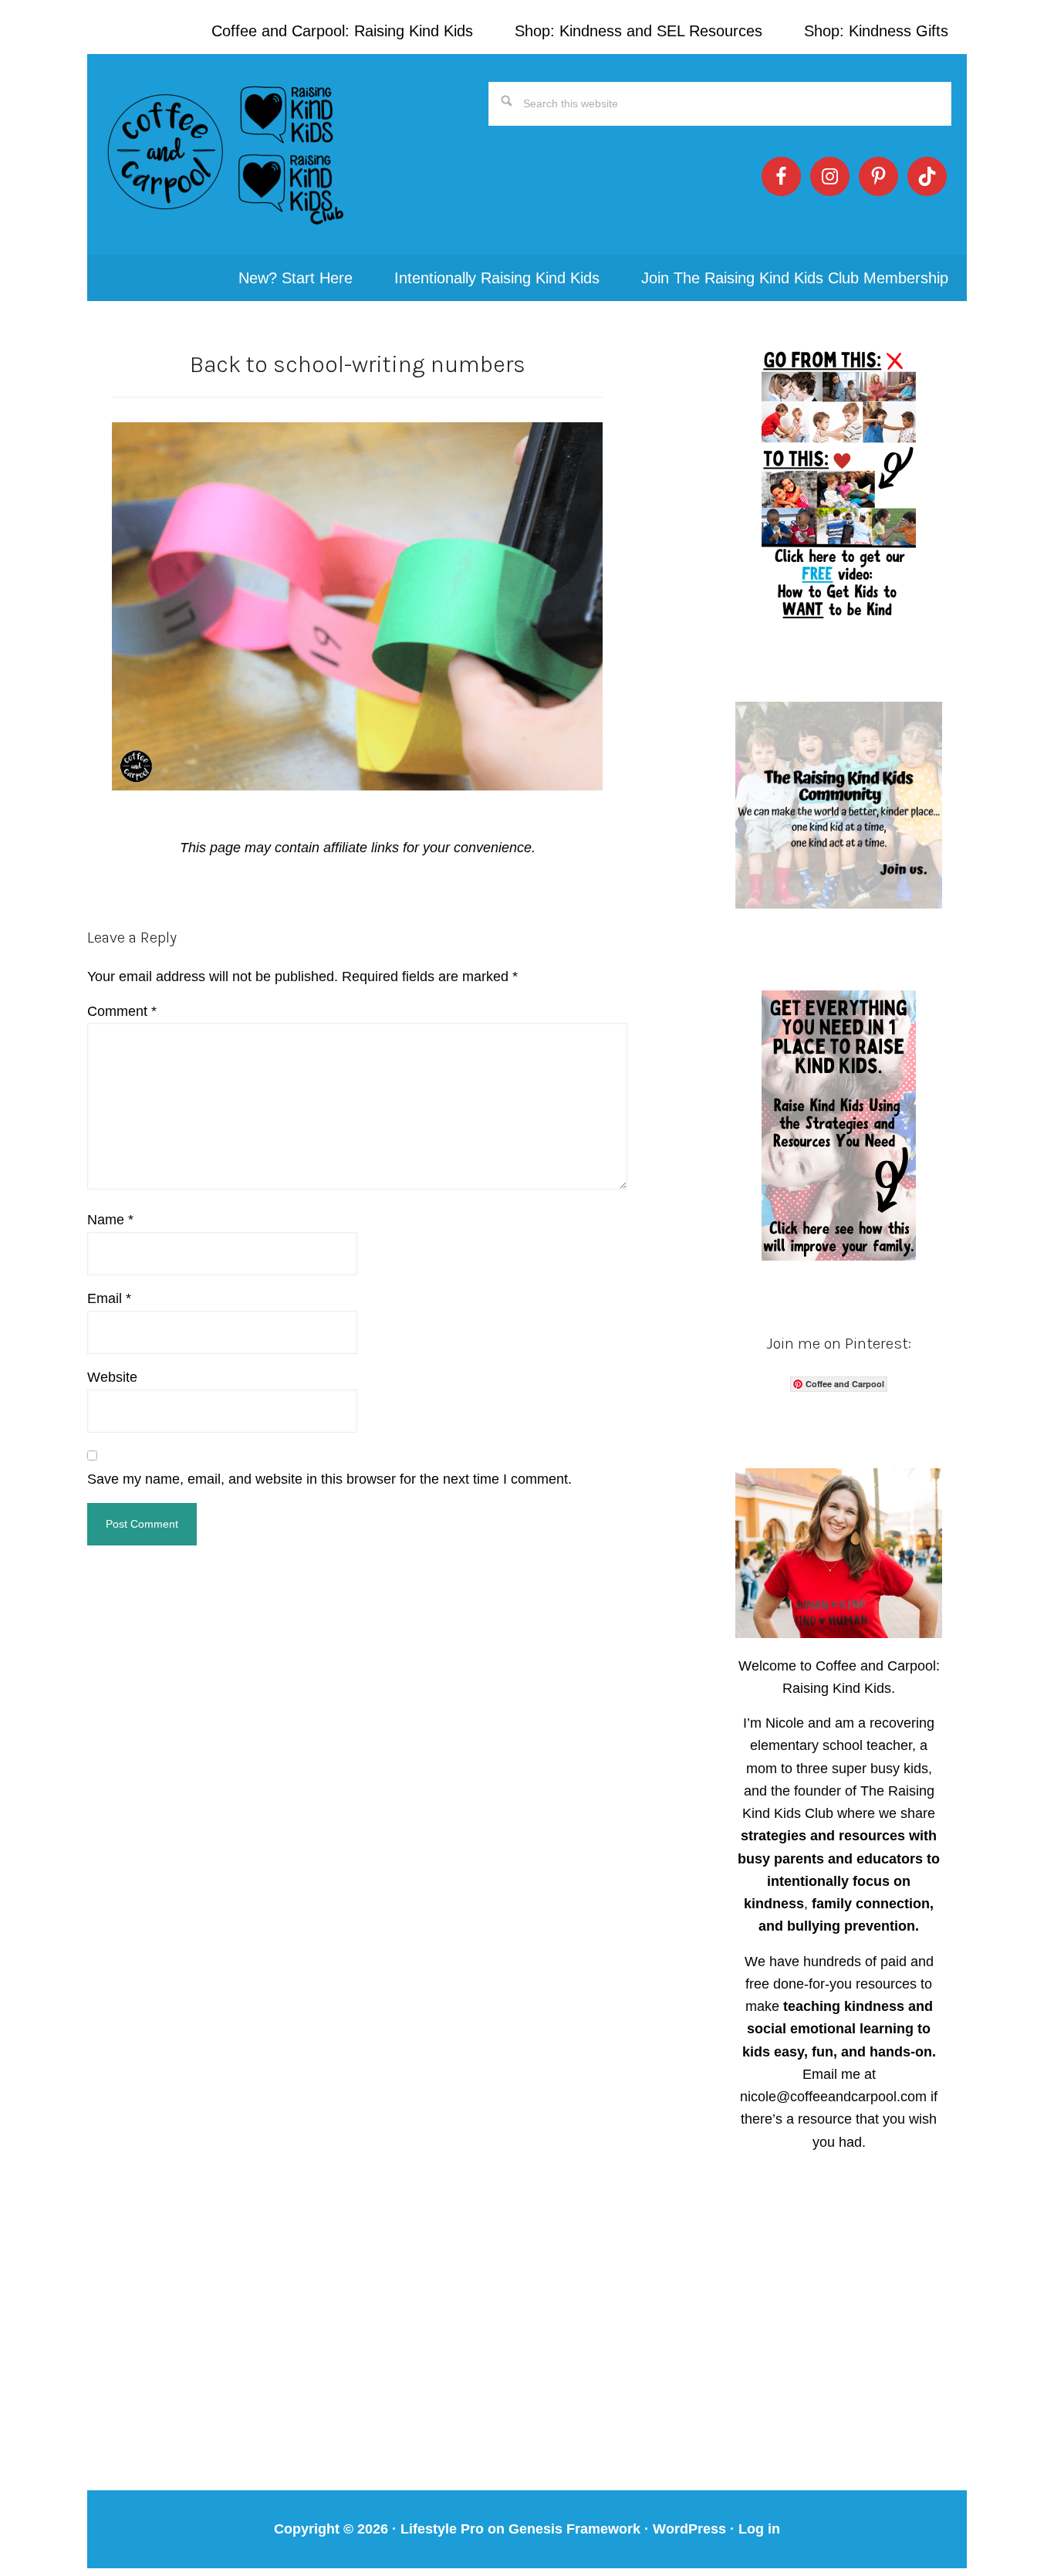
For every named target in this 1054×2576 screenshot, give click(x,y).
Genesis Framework (574, 2529)
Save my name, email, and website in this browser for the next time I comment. (329, 1479)
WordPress (689, 2529)
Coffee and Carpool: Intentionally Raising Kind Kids (226, 154)
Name (110, 1220)
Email (109, 1298)
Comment (122, 1011)
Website (112, 1377)
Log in (759, 2529)
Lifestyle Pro (442, 2529)
